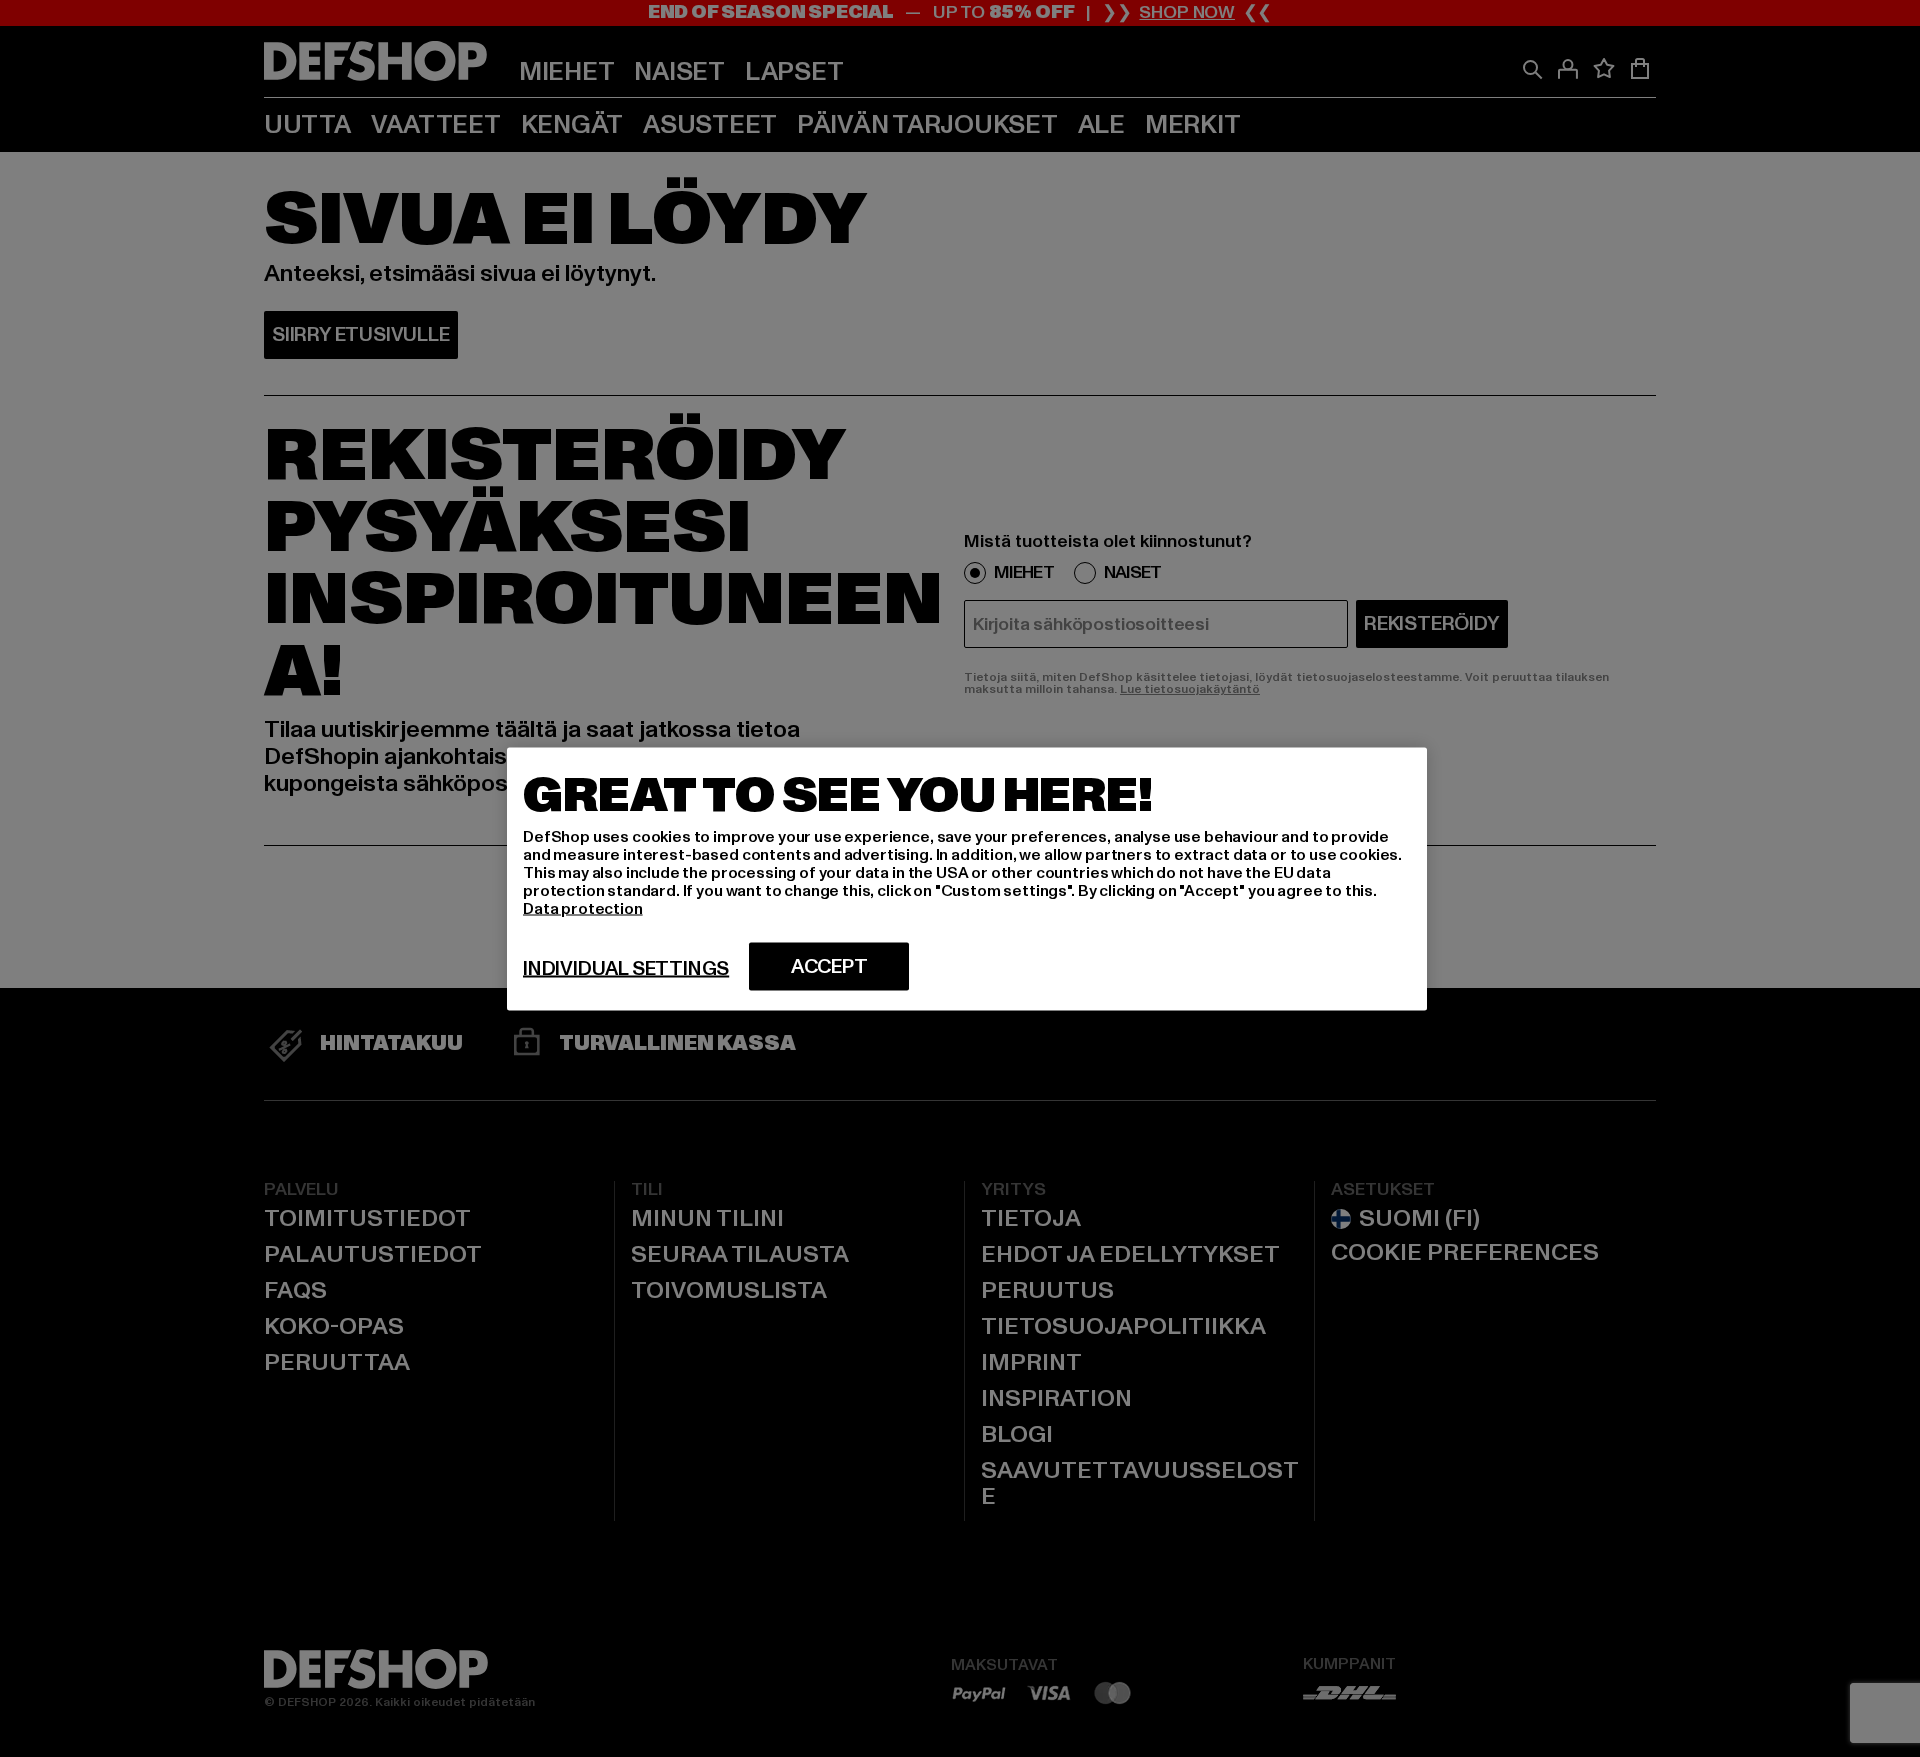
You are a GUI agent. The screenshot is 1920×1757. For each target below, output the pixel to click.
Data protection (583, 908)
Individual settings (626, 968)
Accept (829, 966)
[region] (967, 878)
